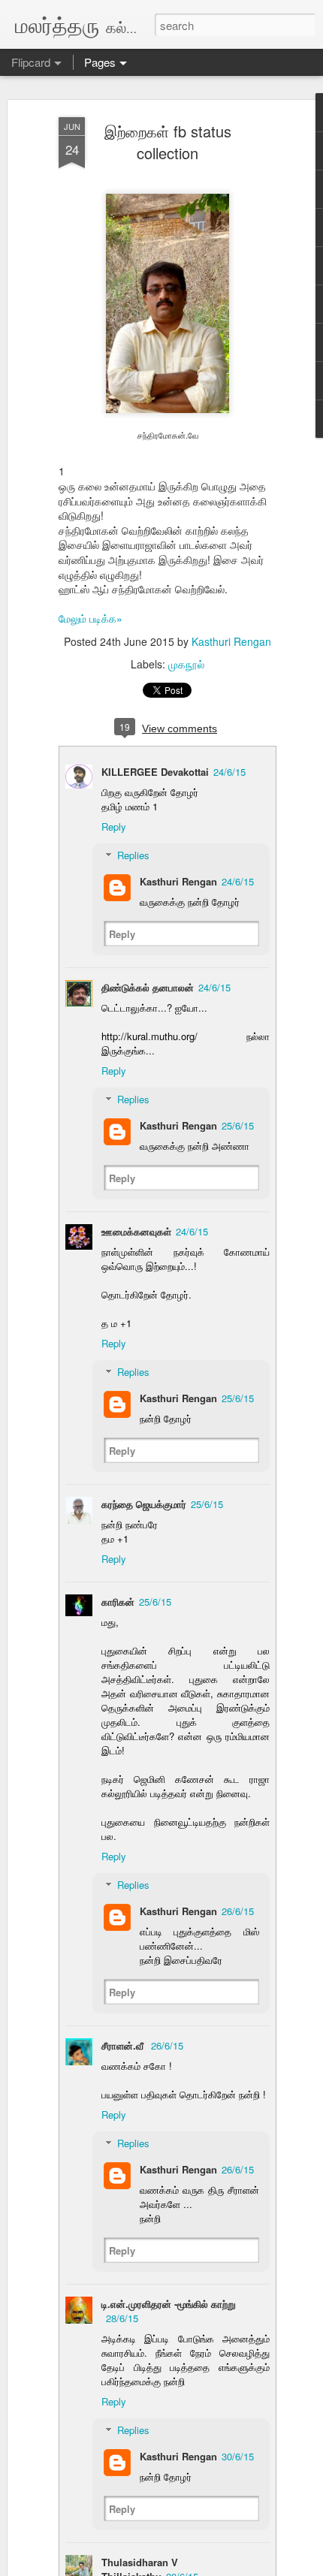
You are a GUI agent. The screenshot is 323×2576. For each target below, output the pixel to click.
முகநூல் (186, 664)
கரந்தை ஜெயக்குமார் (144, 1504)
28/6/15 (122, 2318)
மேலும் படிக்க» (91, 618)
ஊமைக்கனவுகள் (136, 1231)
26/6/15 (238, 1911)
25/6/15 (238, 1125)
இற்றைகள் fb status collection (168, 142)
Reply (114, 826)
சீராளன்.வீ (124, 2045)
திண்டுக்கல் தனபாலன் (148, 987)
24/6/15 (229, 772)
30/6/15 (238, 2456)
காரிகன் (118, 1602)
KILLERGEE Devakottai (155, 772)
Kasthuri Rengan (231, 641)
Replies (133, 855)
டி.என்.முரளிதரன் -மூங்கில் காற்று (169, 2304)
